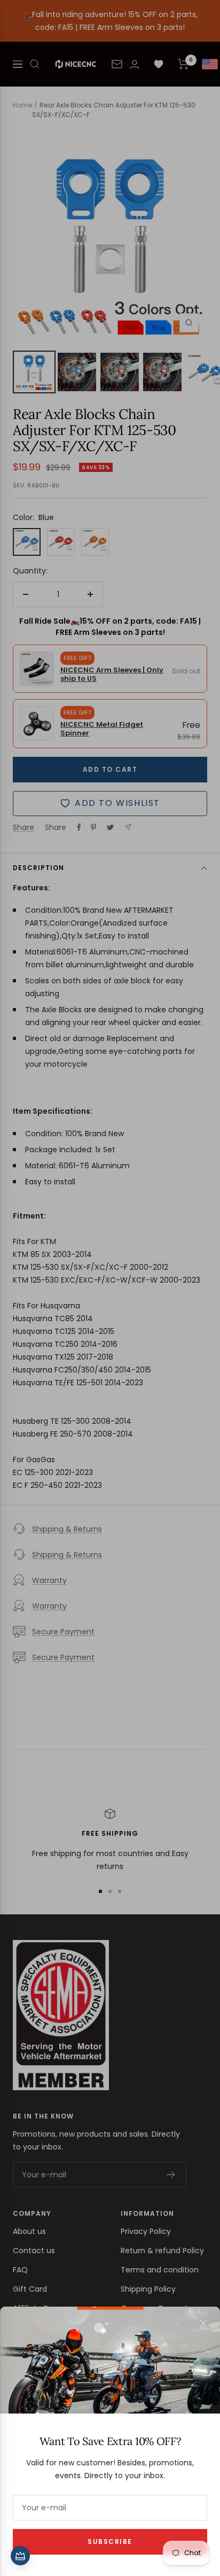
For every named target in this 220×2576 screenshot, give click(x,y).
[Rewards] (20, 2556)
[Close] (203, 2323)
